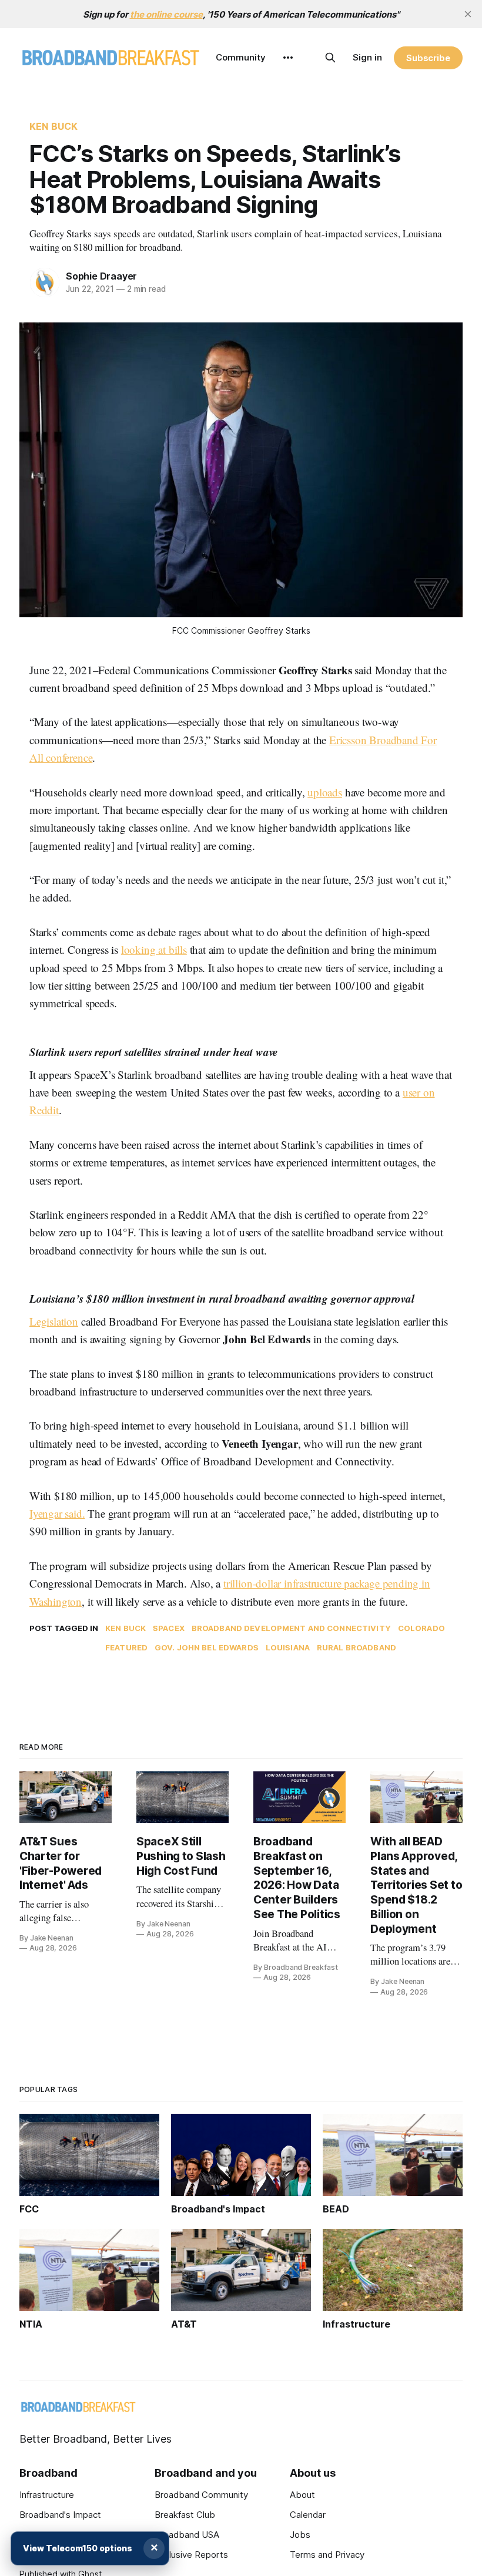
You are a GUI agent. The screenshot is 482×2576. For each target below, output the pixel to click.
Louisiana (288, 1647)
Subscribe (428, 58)
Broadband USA (187, 2535)
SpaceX (169, 1628)
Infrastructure (47, 2495)
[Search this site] (330, 58)
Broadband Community (201, 2495)
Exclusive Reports (191, 2555)
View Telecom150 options (78, 2548)
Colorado (421, 1628)
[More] (288, 58)
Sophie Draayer (101, 276)
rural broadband (357, 1647)
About (302, 2495)
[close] (468, 14)
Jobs (300, 2535)
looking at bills (154, 949)
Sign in (367, 57)
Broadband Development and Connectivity (291, 1628)
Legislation (54, 1321)
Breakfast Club (185, 2515)
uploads (325, 792)
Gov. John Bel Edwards (207, 1647)
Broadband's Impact (60, 2515)
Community (241, 57)
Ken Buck (53, 126)
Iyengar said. (57, 1513)
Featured (126, 1647)
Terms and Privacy (327, 2555)
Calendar (308, 2515)
